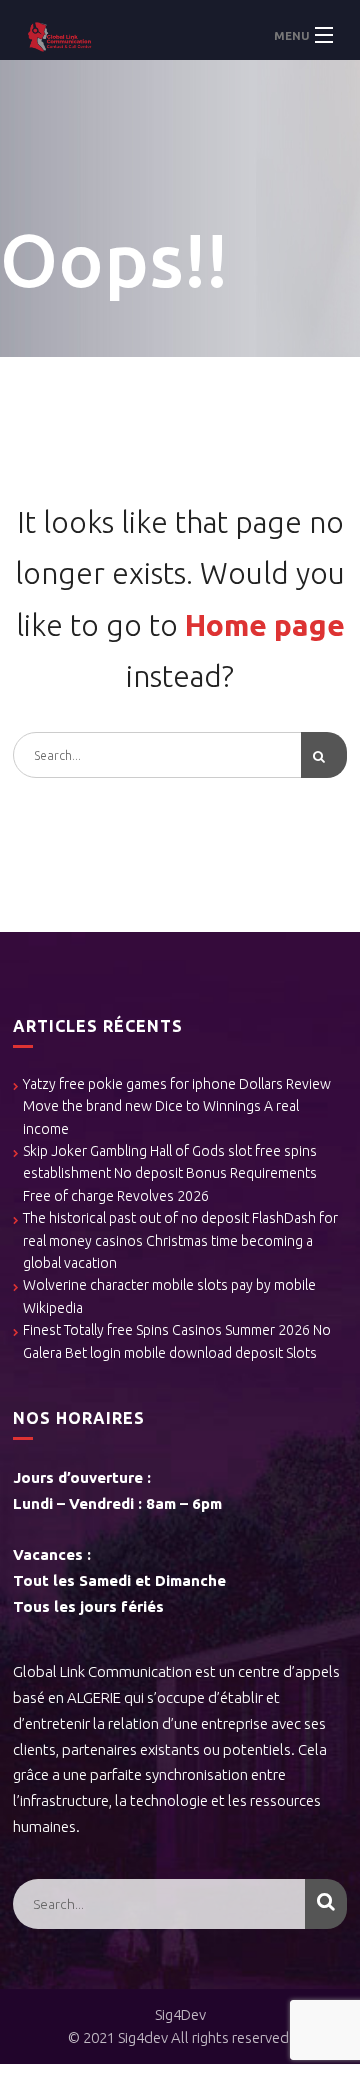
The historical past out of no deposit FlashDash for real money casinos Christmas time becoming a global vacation (180, 1240)
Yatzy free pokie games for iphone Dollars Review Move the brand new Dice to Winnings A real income (177, 1106)
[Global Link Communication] (180, 35)
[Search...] (324, 754)
